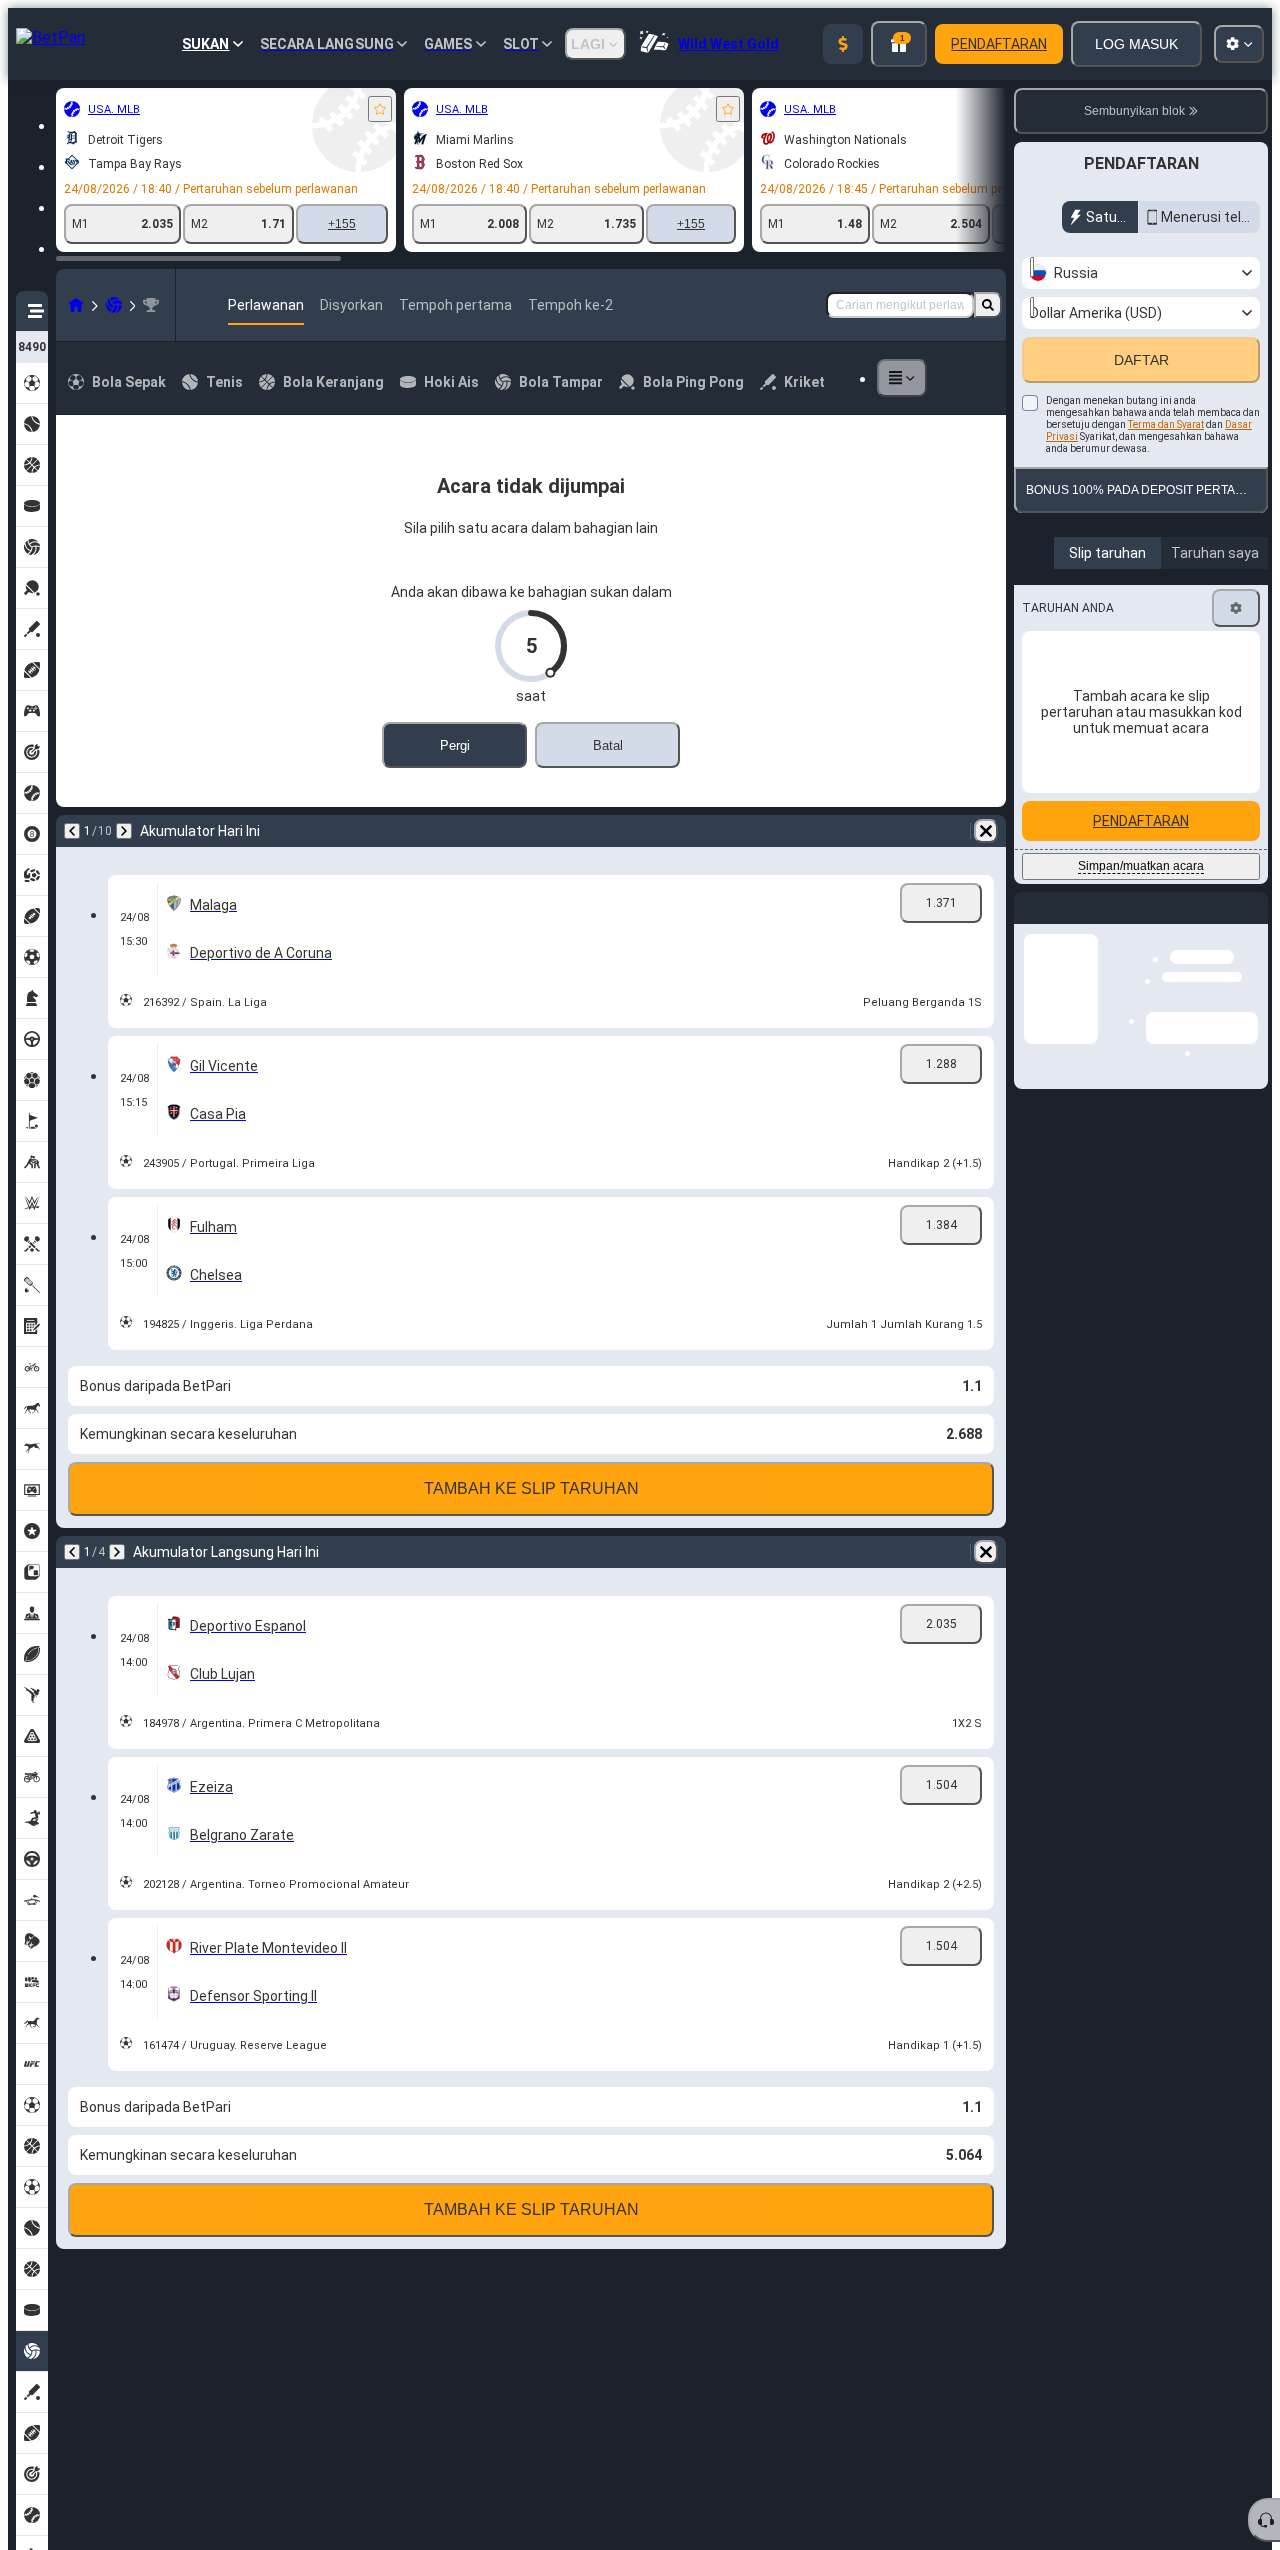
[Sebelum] (72, 831)
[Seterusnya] (124, 831)
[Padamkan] (986, 831)
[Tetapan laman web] (1239, 44)
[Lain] (902, 378)
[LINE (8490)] (76, 305)
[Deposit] (843, 44)
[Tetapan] (1236, 651)
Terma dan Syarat (1166, 467)
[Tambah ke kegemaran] (380, 109)
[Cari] (988, 305)
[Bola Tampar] (114, 305)
